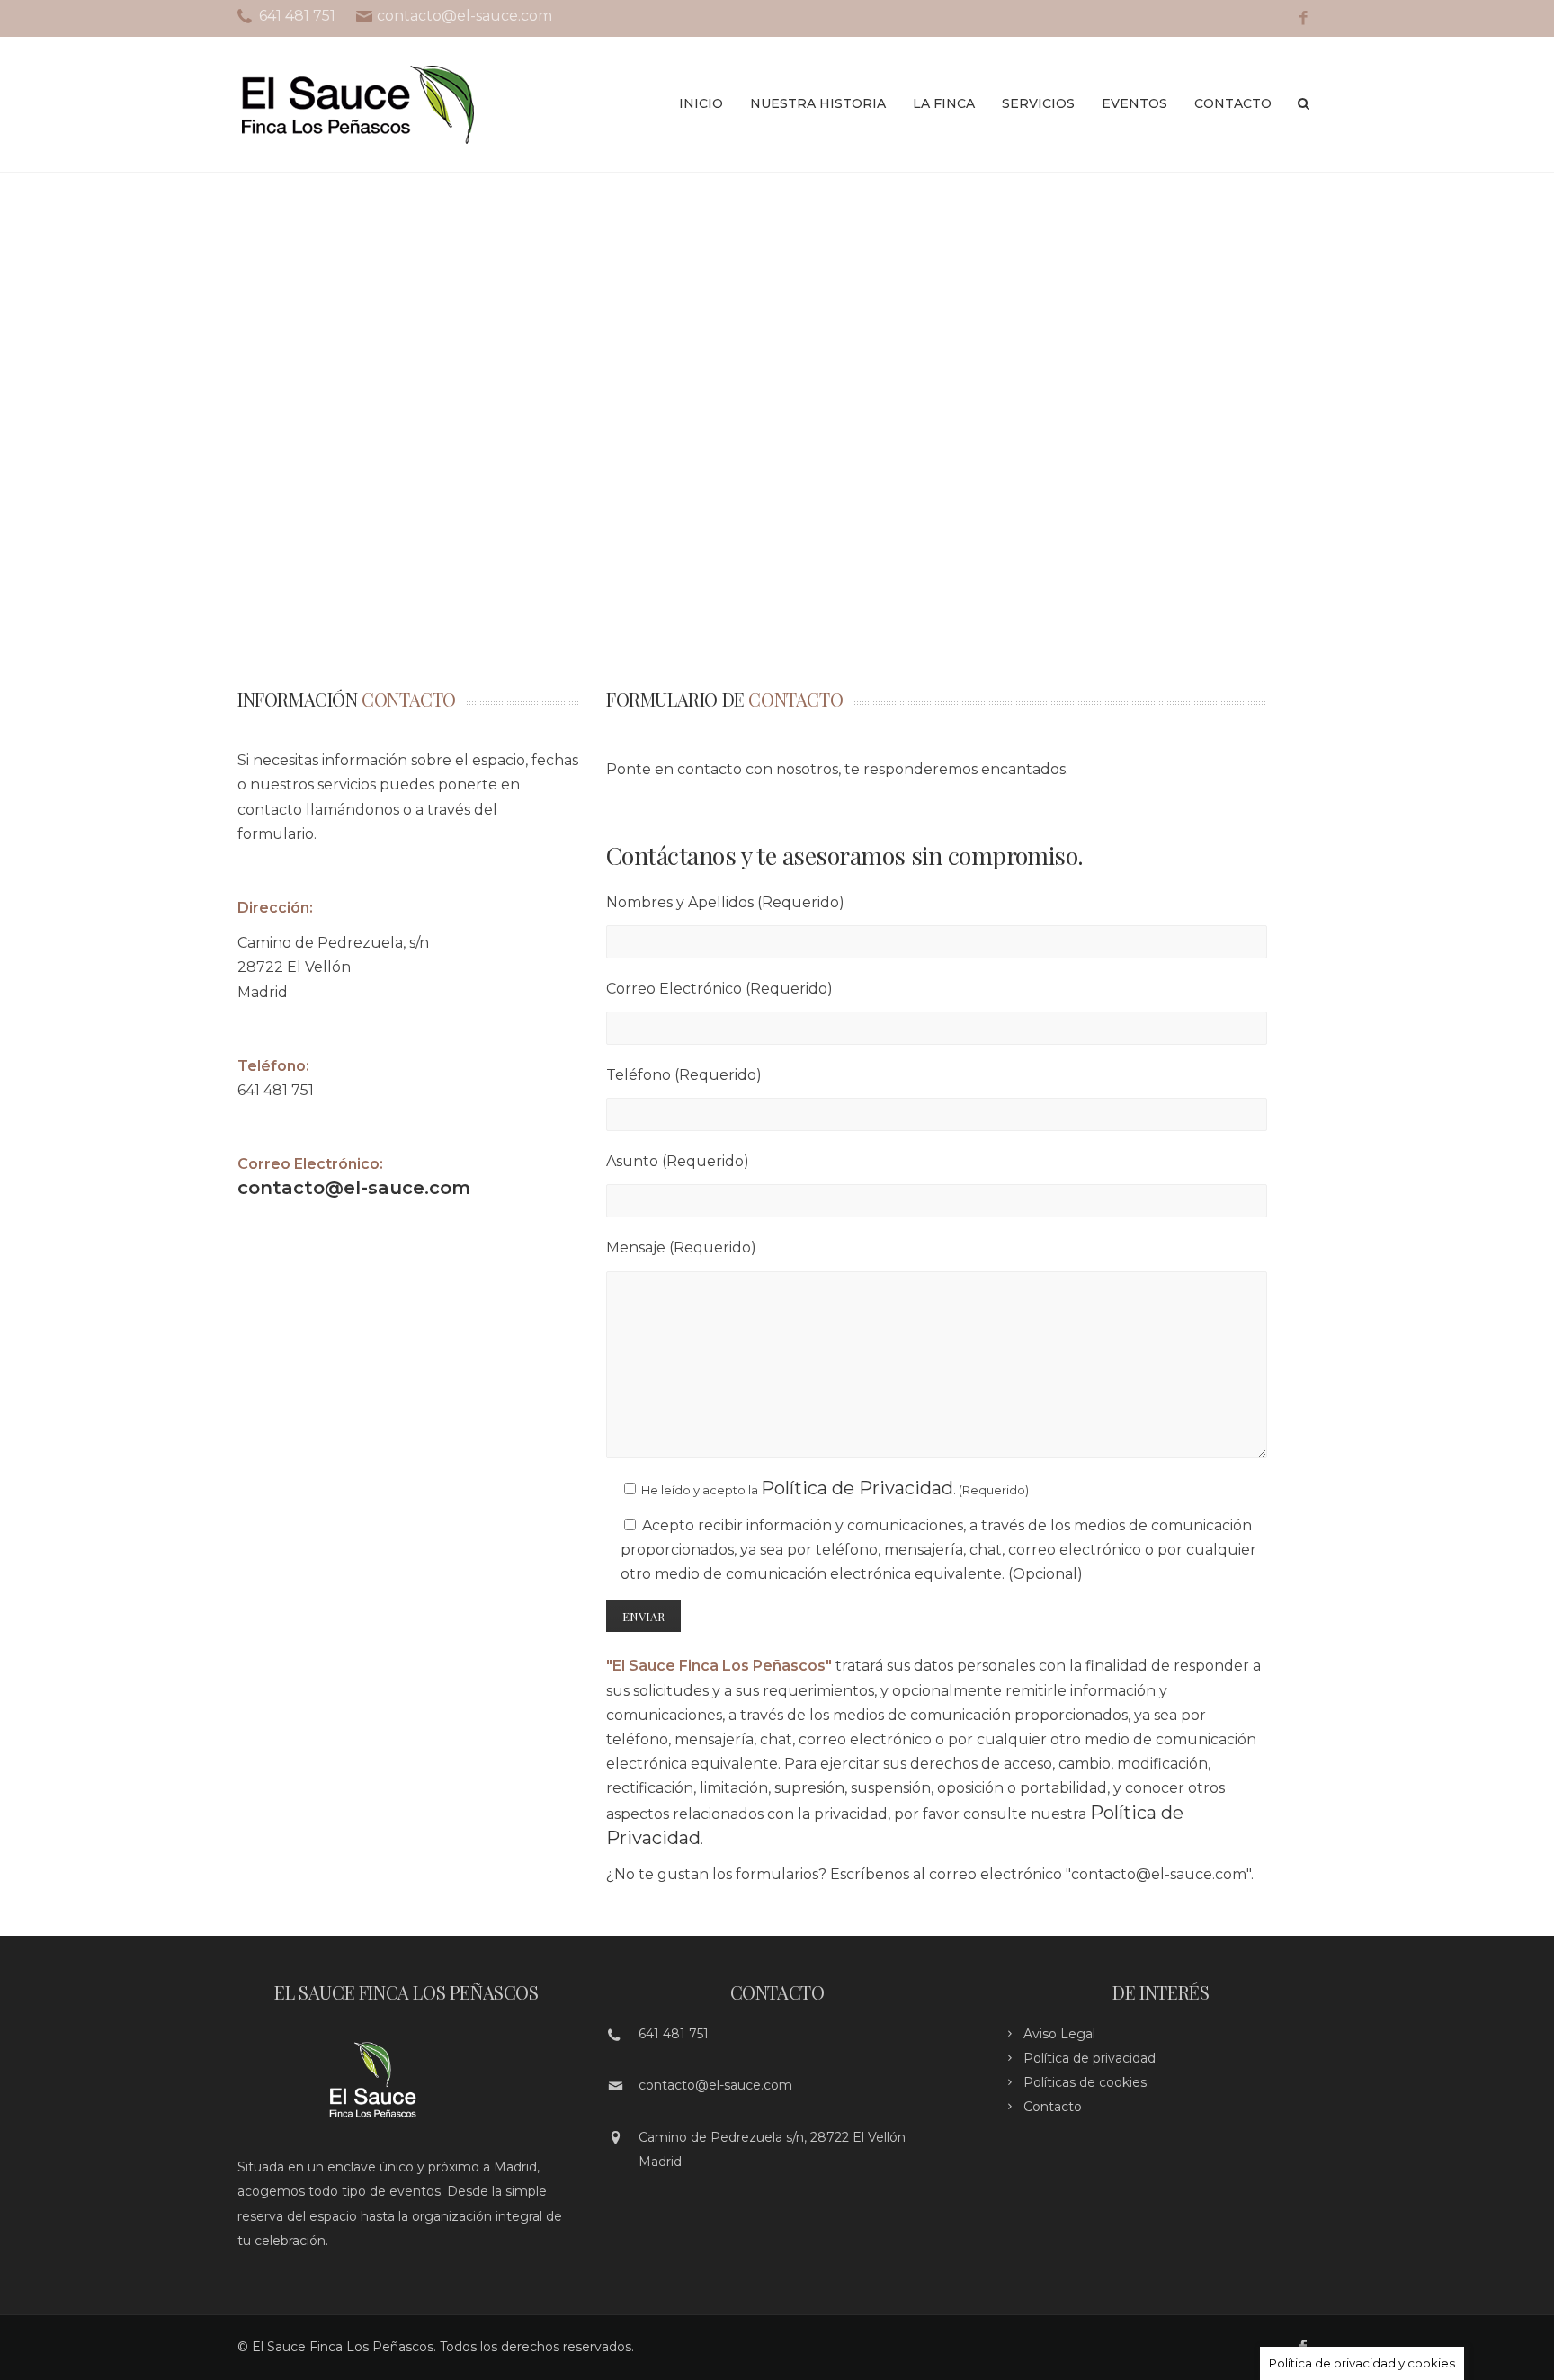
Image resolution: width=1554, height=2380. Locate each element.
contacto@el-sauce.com (354, 1188)
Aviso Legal (1059, 2034)
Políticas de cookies (1085, 2082)
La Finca (944, 103)
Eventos (1134, 103)
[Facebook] (1304, 18)
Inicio (701, 103)
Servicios (1038, 103)
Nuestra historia (818, 103)
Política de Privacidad (857, 1488)
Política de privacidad (1090, 2058)
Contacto (1233, 103)
